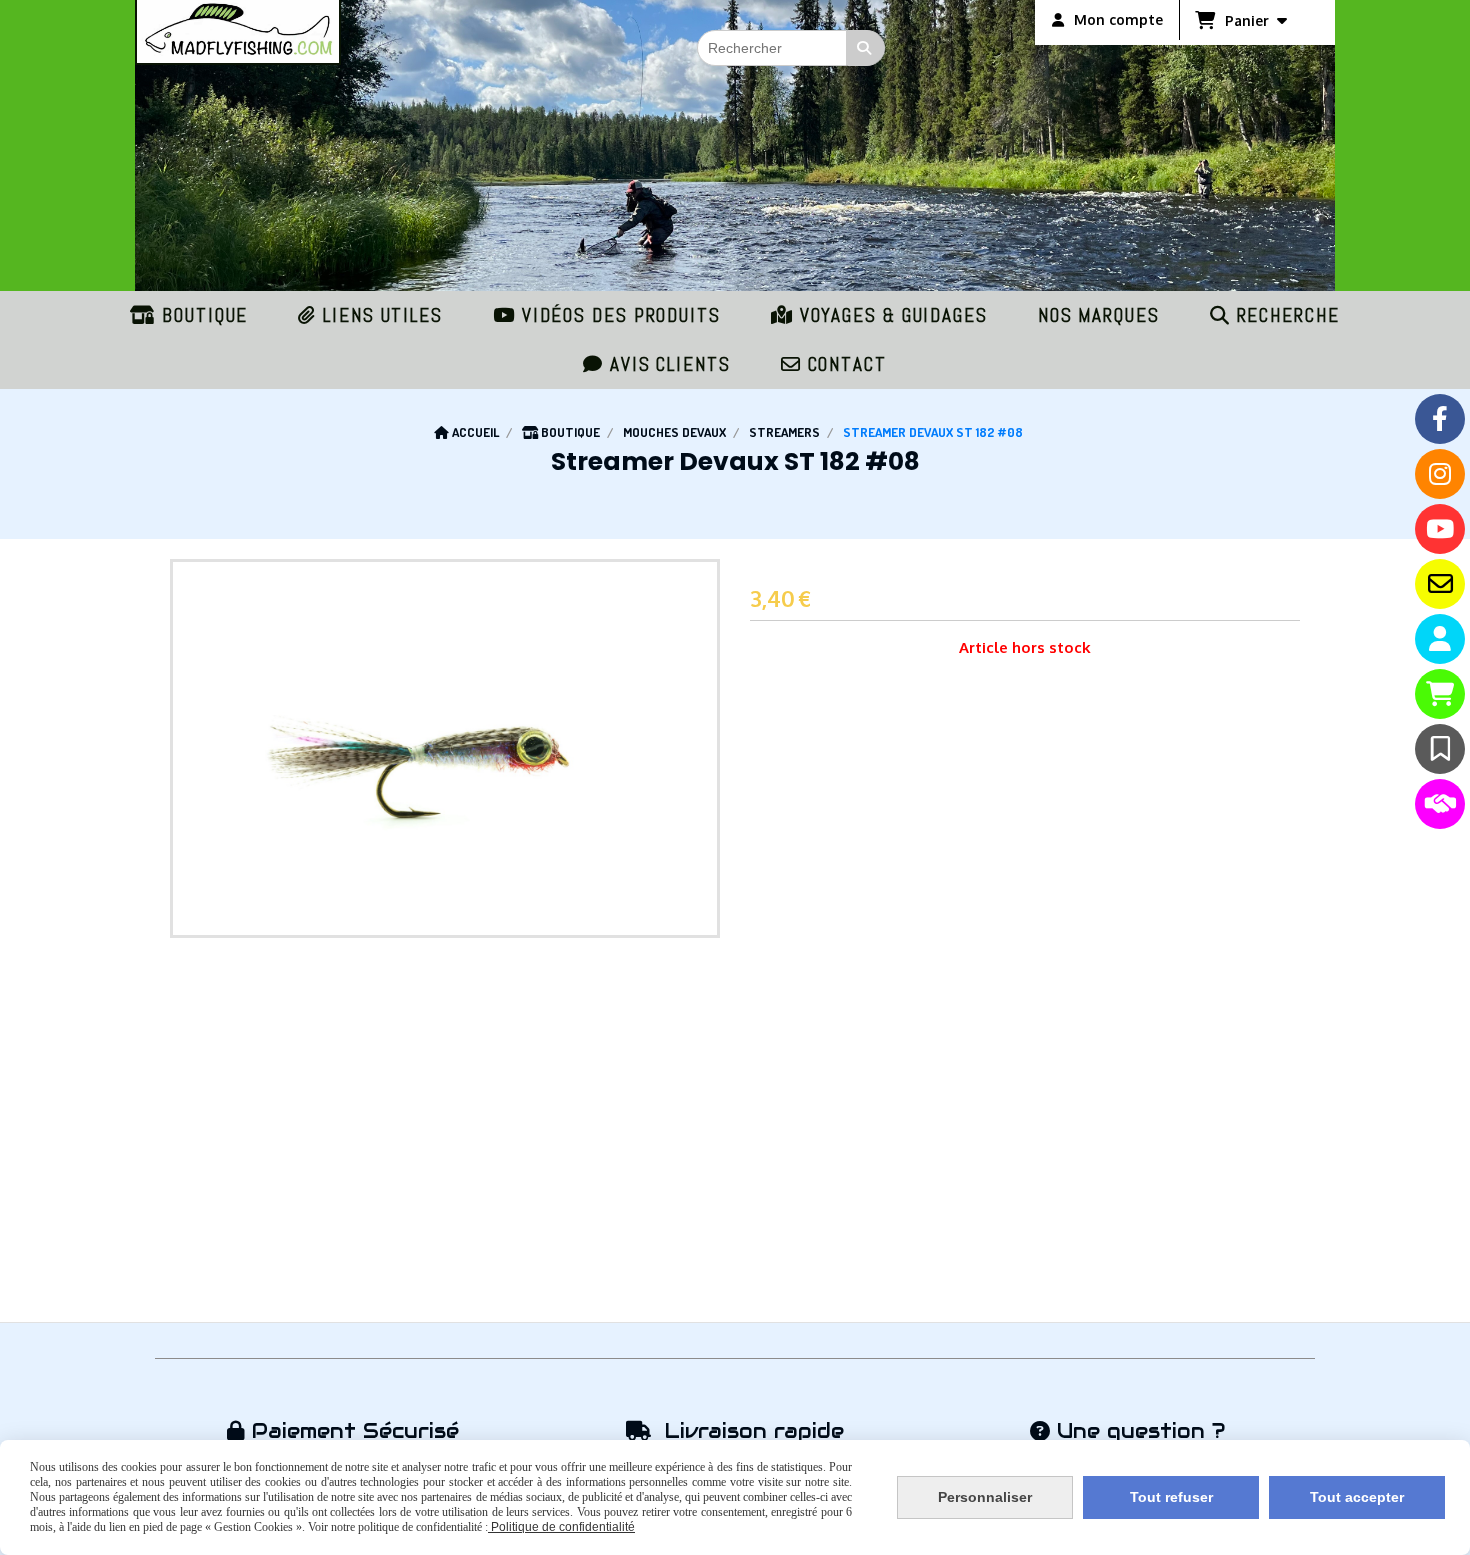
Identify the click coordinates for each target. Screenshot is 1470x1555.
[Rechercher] (866, 48)
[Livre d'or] (1440, 749)
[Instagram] (1440, 474)
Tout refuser (1171, 1497)
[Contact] (1440, 584)
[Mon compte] (1440, 639)
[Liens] (1440, 804)
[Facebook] (1440, 419)
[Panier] (1440, 694)
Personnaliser (985, 1497)
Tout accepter (1357, 1497)
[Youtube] (1440, 529)
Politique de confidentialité (561, 1527)
